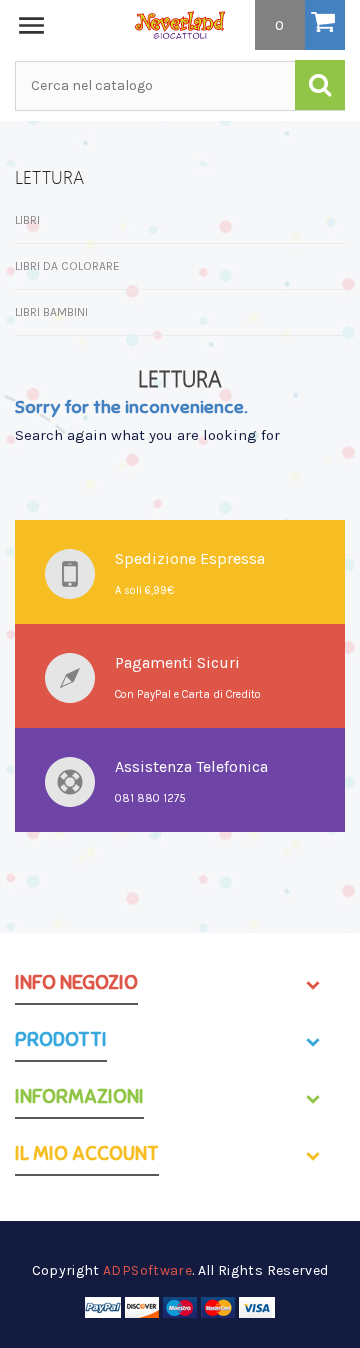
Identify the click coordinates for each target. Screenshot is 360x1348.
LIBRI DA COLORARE (67, 266)
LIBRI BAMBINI (51, 312)
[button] (300, 25)
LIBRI (27, 220)
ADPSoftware (147, 1270)
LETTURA (49, 177)
